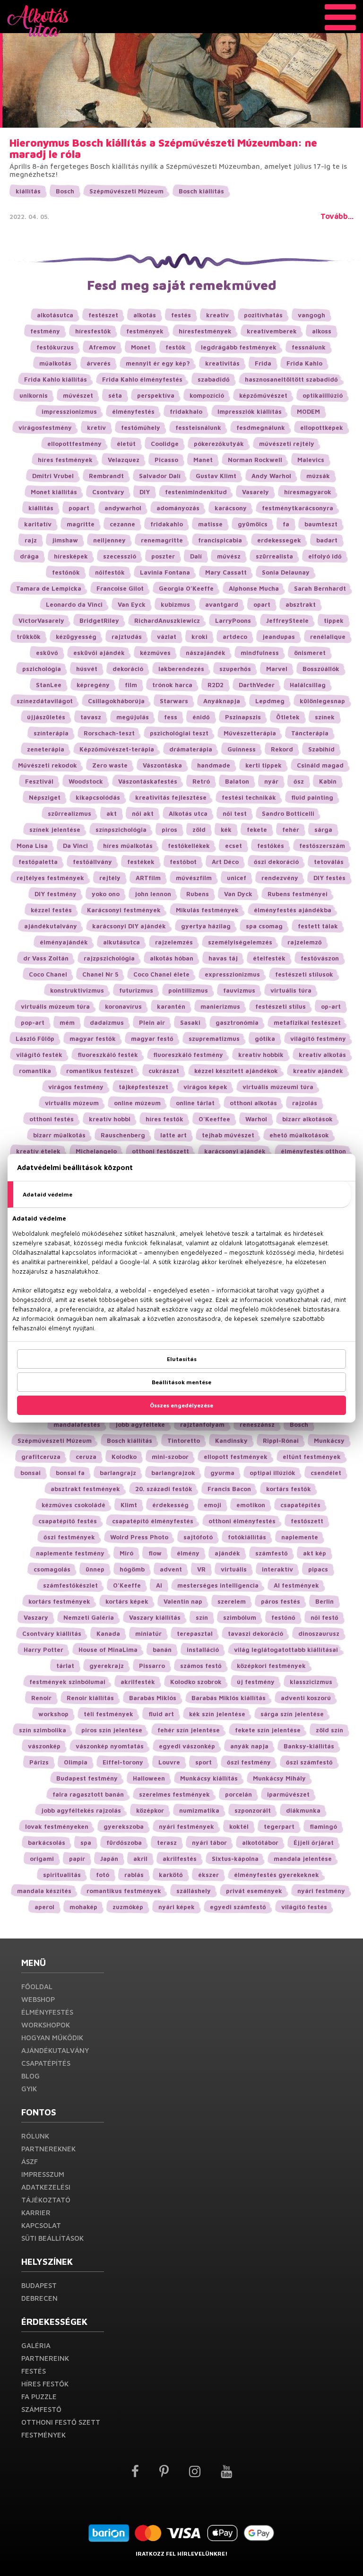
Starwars (174, 701)
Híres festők (45, 2384)
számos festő (201, 1666)
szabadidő (214, 379)
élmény (188, 1553)
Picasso (166, 460)
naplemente (300, 1537)
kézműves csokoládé (73, 1505)
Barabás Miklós (153, 1698)
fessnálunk (309, 347)
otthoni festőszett (160, 1151)
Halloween (149, 1778)
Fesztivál (39, 781)
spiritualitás (62, 1875)
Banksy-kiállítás (309, 1746)
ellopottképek (322, 428)
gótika (265, 1039)
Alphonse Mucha (254, 588)
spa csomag (264, 926)
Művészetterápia (250, 733)
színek (325, 717)
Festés (34, 2371)
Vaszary (36, 1617)
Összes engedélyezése (181, 1405)
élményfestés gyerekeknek (277, 1875)
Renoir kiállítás (90, 1698)
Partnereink (45, 2358)
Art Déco (225, 862)
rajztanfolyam (202, 1424)
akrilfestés (180, 1859)
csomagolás (52, 1569)
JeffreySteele (287, 620)
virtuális (234, 1569)
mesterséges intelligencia (218, 1585)
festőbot (183, 862)
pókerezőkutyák (219, 444)
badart (327, 540)
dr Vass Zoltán (46, 958)
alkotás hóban (172, 958)
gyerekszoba (124, 1826)
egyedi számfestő (238, 1907)
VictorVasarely (41, 620)
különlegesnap (322, 701)
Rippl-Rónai (281, 1441)
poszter (163, 556)
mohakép (83, 1907)
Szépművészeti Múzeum (126, 191)
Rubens (198, 894)
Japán (109, 1859)
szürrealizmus (69, 813)
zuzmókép (128, 1907)
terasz (167, 1842)
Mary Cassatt (226, 572)
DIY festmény (56, 894)
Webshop (38, 1999)
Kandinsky (231, 1441)
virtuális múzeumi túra (278, 1087)
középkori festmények (271, 1666)
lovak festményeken (57, 1826)
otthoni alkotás (253, 1103)
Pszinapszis (243, 717)
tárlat (65, 1666)
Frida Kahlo (304, 363)
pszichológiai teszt (179, 733)
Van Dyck (238, 894)
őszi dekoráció (276, 862)
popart (79, 508)
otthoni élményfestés (242, 1521)
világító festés (304, 1907)
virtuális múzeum (72, 1103)
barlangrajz (118, 1473)
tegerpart (279, 1826)
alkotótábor (260, 1842)
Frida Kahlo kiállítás (56, 379)
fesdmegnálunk (261, 428)
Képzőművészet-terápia (117, 749)
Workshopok (46, 2025)
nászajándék (206, 653)
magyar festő (152, 1039)
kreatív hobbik (261, 1055)
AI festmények (296, 1585)
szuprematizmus (214, 1039)
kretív (96, 428)
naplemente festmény (70, 1553)
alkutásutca (121, 942)
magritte (81, 524)
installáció (203, 1650)
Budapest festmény (87, 1778)
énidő (201, 717)
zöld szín (329, 1730)
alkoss (322, 331)
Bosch (65, 191)
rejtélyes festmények (50, 878)
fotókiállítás (247, 1537)
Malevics (311, 460)
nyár (271, 781)
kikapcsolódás (98, 797)
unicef (237, 878)
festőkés (271, 846)
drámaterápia (191, 749)
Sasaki (190, 1022)
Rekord (282, 749)
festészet (103, 315)
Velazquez (124, 460)
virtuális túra (291, 990)
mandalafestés (77, 1424)
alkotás (145, 315)
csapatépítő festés (68, 1521)
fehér (291, 830)
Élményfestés (47, 2012)
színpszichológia (121, 830)
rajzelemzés (174, 942)
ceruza (86, 1457)
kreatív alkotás (322, 1055)
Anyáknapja (222, 701)
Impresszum (43, 2174)
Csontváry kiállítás (52, 1633)
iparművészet (288, 1794)
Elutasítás (182, 1359)
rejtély (110, 878)
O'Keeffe (127, 1585)
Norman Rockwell (255, 460)
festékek (141, 862)
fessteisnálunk (198, 428)
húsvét (87, 669)
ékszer (208, 1875)
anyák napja (249, 1746)
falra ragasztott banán (88, 1794)
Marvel (277, 669)
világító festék (39, 1055)
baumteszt (321, 524)
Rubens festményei (298, 894)
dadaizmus (107, 1022)
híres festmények (65, 460)
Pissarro (152, 1666)
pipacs (318, 1569)
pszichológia (42, 669)
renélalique (328, 637)
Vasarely (255, 492)
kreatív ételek (38, 1151)
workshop (53, 1714)
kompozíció (207, 395)
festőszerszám (322, 846)
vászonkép (44, 1746)
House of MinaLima (108, 1650)
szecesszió (120, 556)
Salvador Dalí (160, 476)
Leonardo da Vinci (74, 604)
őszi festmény (249, 1762)
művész (229, 556)
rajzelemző (305, 942)
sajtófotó (198, 1537)
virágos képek (205, 1087)
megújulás (133, 717)
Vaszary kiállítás (155, 1617)
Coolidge (165, 444)
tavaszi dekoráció (255, 1633)
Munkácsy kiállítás (209, 1778)
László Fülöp (35, 1039)
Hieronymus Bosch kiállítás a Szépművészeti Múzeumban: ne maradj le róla (163, 148)
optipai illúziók (272, 1473)
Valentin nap (183, 1601)
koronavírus (123, 1006)
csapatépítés (300, 1505)
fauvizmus (239, 990)
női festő (324, 1617)
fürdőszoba (124, 1842)
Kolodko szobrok (196, 1682)
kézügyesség (76, 637)
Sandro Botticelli (288, 813)
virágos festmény (76, 1087)
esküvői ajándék (99, 653)
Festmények (43, 2435)
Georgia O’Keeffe (186, 588)
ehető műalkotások (299, 1135)
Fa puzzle (39, 2397)
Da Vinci (75, 846)
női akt (143, 813)
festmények (145, 331)
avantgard (222, 604)
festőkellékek (189, 846)
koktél (239, 1826)
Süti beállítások (52, 2238)
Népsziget (45, 797)
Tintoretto (184, 1441)
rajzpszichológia (109, 958)
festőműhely (141, 428)
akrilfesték (138, 1682)
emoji (212, 1505)
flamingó (323, 1826)
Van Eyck (132, 604)
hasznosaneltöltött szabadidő (291, 379)
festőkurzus (55, 347)
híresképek (71, 556)
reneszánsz (257, 1424)
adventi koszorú (306, 1698)
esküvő (47, 653)
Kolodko (124, 1457)
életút (126, 444)
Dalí (196, 556)
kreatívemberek (272, 331)
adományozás (178, 508)
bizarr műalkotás (59, 1135)
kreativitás (222, 363)
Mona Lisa (32, 846)
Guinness (242, 749)
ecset (233, 846)
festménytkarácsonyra (298, 508)
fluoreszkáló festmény (188, 1055)
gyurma (222, 1473)
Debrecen (39, 2298)
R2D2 (216, 685)
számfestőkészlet (70, 1585)
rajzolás (305, 1103)
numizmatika (199, 1810)
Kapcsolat (41, 2225)
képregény (93, 685)
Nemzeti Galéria (89, 1617)
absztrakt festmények (85, 1489)
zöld (199, 830)
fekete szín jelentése (268, 1730)
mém (67, 1022)
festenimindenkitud (196, 492)
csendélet (326, 1473)
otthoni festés (52, 1119)
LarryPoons (233, 620)
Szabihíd (321, 749)
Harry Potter (43, 1650)
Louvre (169, 1762)
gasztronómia (237, 1022)
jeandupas (279, 637)
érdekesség (170, 1505)
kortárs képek (127, 1601)
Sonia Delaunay (286, 572)
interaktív (277, 1569)
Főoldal (37, 1987)
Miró (126, 1553)
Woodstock (86, 781)
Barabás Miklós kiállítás (229, 1698)
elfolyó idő (325, 556)
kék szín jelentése (217, 1714)
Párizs (39, 1762)
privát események (254, 1891)
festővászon (320, 958)
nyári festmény (321, 1891)
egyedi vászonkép (187, 1746)
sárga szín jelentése (292, 1714)
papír (77, 1859)
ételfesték (269, 958)
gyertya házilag (206, 926)
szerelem (232, 1601)
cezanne (122, 524)
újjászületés (46, 717)
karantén (171, 1006)
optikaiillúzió (323, 395)
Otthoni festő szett (61, 2422)
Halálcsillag (308, 685)
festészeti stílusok (304, 974)
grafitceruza (41, 1457)
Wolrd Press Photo (139, 1537)
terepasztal (195, 1633)
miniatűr (148, 1633)
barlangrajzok (173, 1473)
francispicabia (220, 540)
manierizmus (220, 1006)
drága (29, 556)
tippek (334, 620)
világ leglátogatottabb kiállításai (286, 1650)
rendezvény (280, 878)
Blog (30, 2076)
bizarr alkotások (307, 1119)
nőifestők (110, 572)
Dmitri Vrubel (53, 476)
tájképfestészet (143, 1087)
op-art (331, 1006)
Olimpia (76, 1762)
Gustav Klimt (216, 476)
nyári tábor (209, 1842)
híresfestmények (205, 331)
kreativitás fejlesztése (171, 797)
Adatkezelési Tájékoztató (46, 2193)
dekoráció (128, 669)
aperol (44, 1907)
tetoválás (329, 862)
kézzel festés (51, 910)
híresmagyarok (308, 492)
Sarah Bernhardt (320, 588)
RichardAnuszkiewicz (167, 620)
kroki (199, 637)
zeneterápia (46, 749)
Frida (263, 363)
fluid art (161, 1714)
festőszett (307, 1521)
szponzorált (253, 1810)
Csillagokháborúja (116, 701)
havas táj (223, 958)
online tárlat (195, 1103)
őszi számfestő (309, 1762)
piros (169, 830)
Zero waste (110, 765)
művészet (78, 395)
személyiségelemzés (240, 942)
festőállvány (92, 862)
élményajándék (64, 942)
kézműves (155, 653)
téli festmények (108, 1714)
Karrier (36, 2213)
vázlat (167, 637)
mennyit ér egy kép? (158, 363)
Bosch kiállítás (201, 191)
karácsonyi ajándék (235, 1151)
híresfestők (93, 331)
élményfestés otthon (313, 1151)
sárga (323, 830)
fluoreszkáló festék (108, 1055)
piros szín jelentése (112, 1730)
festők (176, 347)
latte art (173, 1135)
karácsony (231, 508)
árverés (99, 363)
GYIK (29, 2089)
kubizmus (175, 604)
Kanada (108, 1633)
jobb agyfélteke (140, 1424)
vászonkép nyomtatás (110, 1746)
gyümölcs (253, 524)
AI (159, 1585)
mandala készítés (44, 1891)
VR (201, 1569)
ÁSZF (30, 2161)
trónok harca (172, 685)
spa (86, 1842)
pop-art (33, 1022)
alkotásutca (55, 315)
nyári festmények (186, 1826)
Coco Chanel (48, 974)
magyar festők (93, 1039)
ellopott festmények (236, 1457)
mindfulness (260, 653)
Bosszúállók (321, 669)
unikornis (34, 395)
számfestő (272, 1553)
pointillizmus (188, 990)
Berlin (324, 1601)
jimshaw (65, 540)
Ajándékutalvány (55, 2050)
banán (162, 1650)
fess (171, 717)
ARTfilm (148, 878)
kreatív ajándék (318, 1071)
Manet (203, 460)
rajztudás (127, 637)
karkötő (171, 1875)
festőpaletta (38, 862)
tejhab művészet (228, 1135)
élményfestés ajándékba (293, 910)
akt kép (315, 1553)
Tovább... (337, 216)
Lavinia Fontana (165, 572)
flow (155, 1553)
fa (286, 524)
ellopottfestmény (74, 444)
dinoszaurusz (319, 1633)
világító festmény (318, 1039)
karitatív (38, 524)
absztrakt (301, 604)
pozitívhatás (263, 315)
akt (112, 813)
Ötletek (288, 717)
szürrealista (274, 556)
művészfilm (194, 878)
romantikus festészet (100, 1071)
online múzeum (137, 1103)
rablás (134, 1875)
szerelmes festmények (174, 1794)
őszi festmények (69, 1537)
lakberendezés (181, 669)
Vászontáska (162, 765)
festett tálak (318, 926)
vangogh (311, 315)
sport (203, 1762)
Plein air (152, 1022)
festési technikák (249, 797)
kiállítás (28, 191)
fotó (103, 1875)
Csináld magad (320, 765)
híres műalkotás (128, 846)
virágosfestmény (45, 428)
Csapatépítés (46, 2063)
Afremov (102, 347)
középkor (150, 1810)
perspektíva (156, 395)
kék (226, 830)
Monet (141, 347)
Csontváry (108, 492)
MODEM (308, 411)
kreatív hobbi (110, 1119)
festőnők (66, 572)
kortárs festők (289, 1489)
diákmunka (303, 1810)
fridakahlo (167, 524)
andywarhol (123, 508)
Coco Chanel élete (161, 974)
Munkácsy (329, 1441)
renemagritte (162, 540)
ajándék (227, 1553)
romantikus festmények (124, 1891)
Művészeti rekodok (48, 765)
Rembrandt (106, 476)
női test (235, 813)
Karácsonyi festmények (124, 910)
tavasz (91, 717)
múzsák (318, 476)
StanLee (49, 685)
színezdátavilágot (45, 701)
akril (140, 1859)
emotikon (251, 1505)
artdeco (235, 637)
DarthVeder (257, 685)
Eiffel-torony (123, 1762)
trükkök (29, 637)
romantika (35, 1071)
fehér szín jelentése (189, 1730)
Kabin (328, 781)
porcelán (238, 1794)
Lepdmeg (270, 701)
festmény (45, 331)
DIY (145, 492)
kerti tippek (264, 765)
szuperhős (235, 669)
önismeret (310, 653)
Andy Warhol (271, 476)
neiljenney (109, 540)
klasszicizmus (311, 1682)
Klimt (129, 1505)
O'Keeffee (214, 1119)
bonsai (30, 1473)
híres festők (164, 1119)
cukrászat (164, 1071)
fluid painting (312, 797)
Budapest (39, 2285)
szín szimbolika (43, 1730)
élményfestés (133, 411)
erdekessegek (279, 540)
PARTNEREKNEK (48, 2149)
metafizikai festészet (307, 1022)
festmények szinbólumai (67, 1682)
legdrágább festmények (239, 347)
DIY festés (329, 878)
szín (202, 1617)
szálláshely (194, 1891)
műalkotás (55, 363)
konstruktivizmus (77, 990)
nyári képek (177, 1907)
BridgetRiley (99, 620)
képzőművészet (263, 395)
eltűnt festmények (312, 1457)
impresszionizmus (69, 411)
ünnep (95, 1569)
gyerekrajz (107, 1666)
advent (171, 1569)
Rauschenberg (123, 1135)
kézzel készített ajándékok (236, 1071)
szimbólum (240, 1617)
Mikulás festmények (207, 910)
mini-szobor (170, 1457)
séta (115, 395)
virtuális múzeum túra (55, 1006)
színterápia (51, 733)
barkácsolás (47, 1842)
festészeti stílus (281, 1006)
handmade (214, 765)
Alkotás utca (188, 813)
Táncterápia (310, 733)
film (131, 685)
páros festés (281, 1601)
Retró (201, 781)
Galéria (36, 2345)
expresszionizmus (232, 974)
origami (42, 1859)
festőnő (283, 1617)
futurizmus (136, 990)
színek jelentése (55, 830)
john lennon (153, 894)
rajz (31, 540)
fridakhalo (186, 411)
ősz (299, 781)
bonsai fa (70, 1473)
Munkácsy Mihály (279, 1778)
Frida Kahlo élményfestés (142, 379)
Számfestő (41, 2409)
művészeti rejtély (287, 444)
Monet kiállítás (54, 492)
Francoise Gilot (120, 588)
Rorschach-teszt (109, 733)
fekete (257, 830)
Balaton (237, 781)
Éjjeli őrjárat (314, 1842)
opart (262, 604)
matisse (210, 524)
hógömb (132, 1569)
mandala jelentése (303, 1859)
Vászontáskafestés (148, 781)
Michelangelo (96, 1151)
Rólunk (35, 2136)
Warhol (256, 1119)
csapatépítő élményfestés (153, 1521)
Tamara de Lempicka (49, 588)
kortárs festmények (59, 1601)
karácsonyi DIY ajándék (129, 926)
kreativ (217, 315)
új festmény (256, 1682)
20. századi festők (164, 1489)
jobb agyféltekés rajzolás (81, 1810)
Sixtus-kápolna (235, 1859)
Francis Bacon (229, 1489)
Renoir (41, 1698)
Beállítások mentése (181, 1382)
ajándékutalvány (51, 926)
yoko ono (106, 894)
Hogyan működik (52, 2038)
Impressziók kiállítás (250, 411)
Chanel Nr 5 (100, 974)
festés (181, 315)
